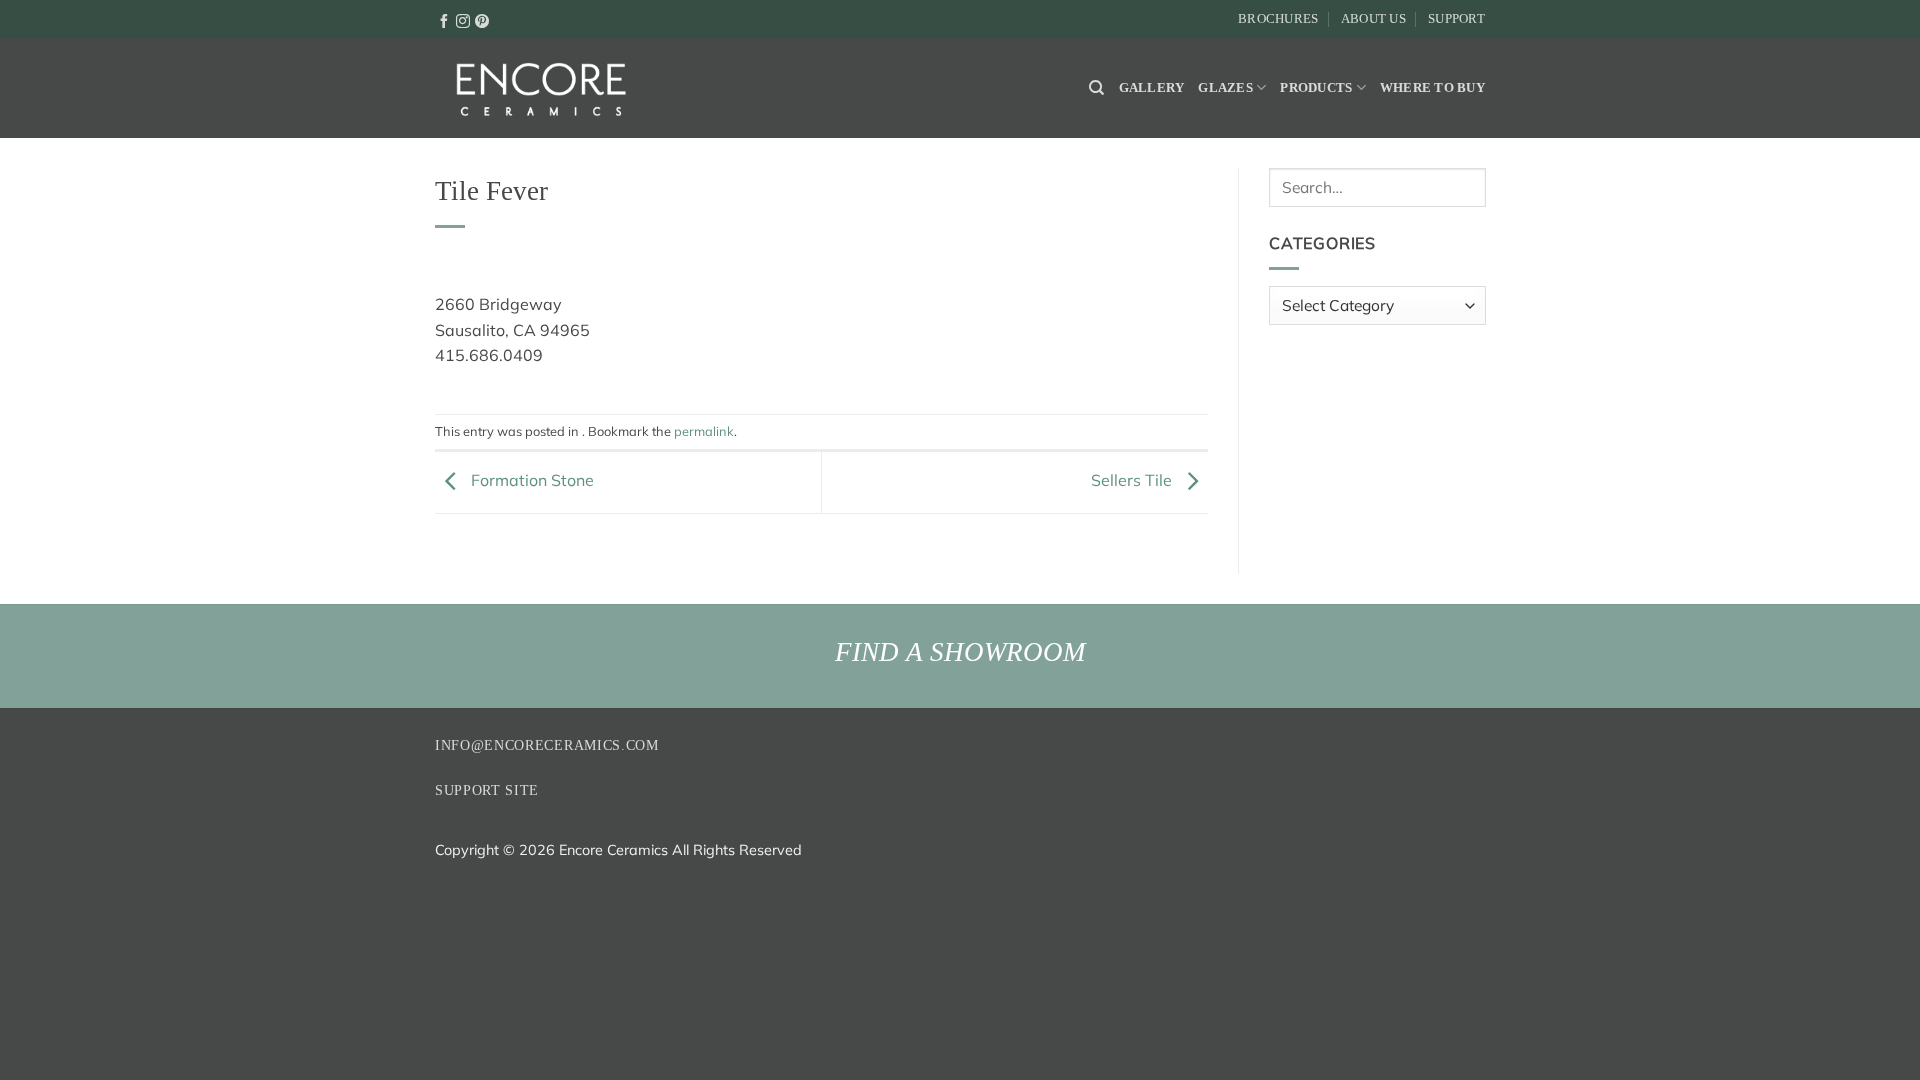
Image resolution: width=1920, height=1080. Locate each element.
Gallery (1152, 88)
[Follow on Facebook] (444, 20)
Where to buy (1432, 88)
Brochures (1278, 19)
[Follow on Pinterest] (482, 20)
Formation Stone (530, 480)
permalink (704, 431)
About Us (1373, 19)
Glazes (1225, 88)
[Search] (1096, 88)
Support (1456, 19)
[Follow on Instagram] (463, 20)
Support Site (487, 790)
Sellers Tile (1133, 480)
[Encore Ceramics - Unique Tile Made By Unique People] (540, 88)
